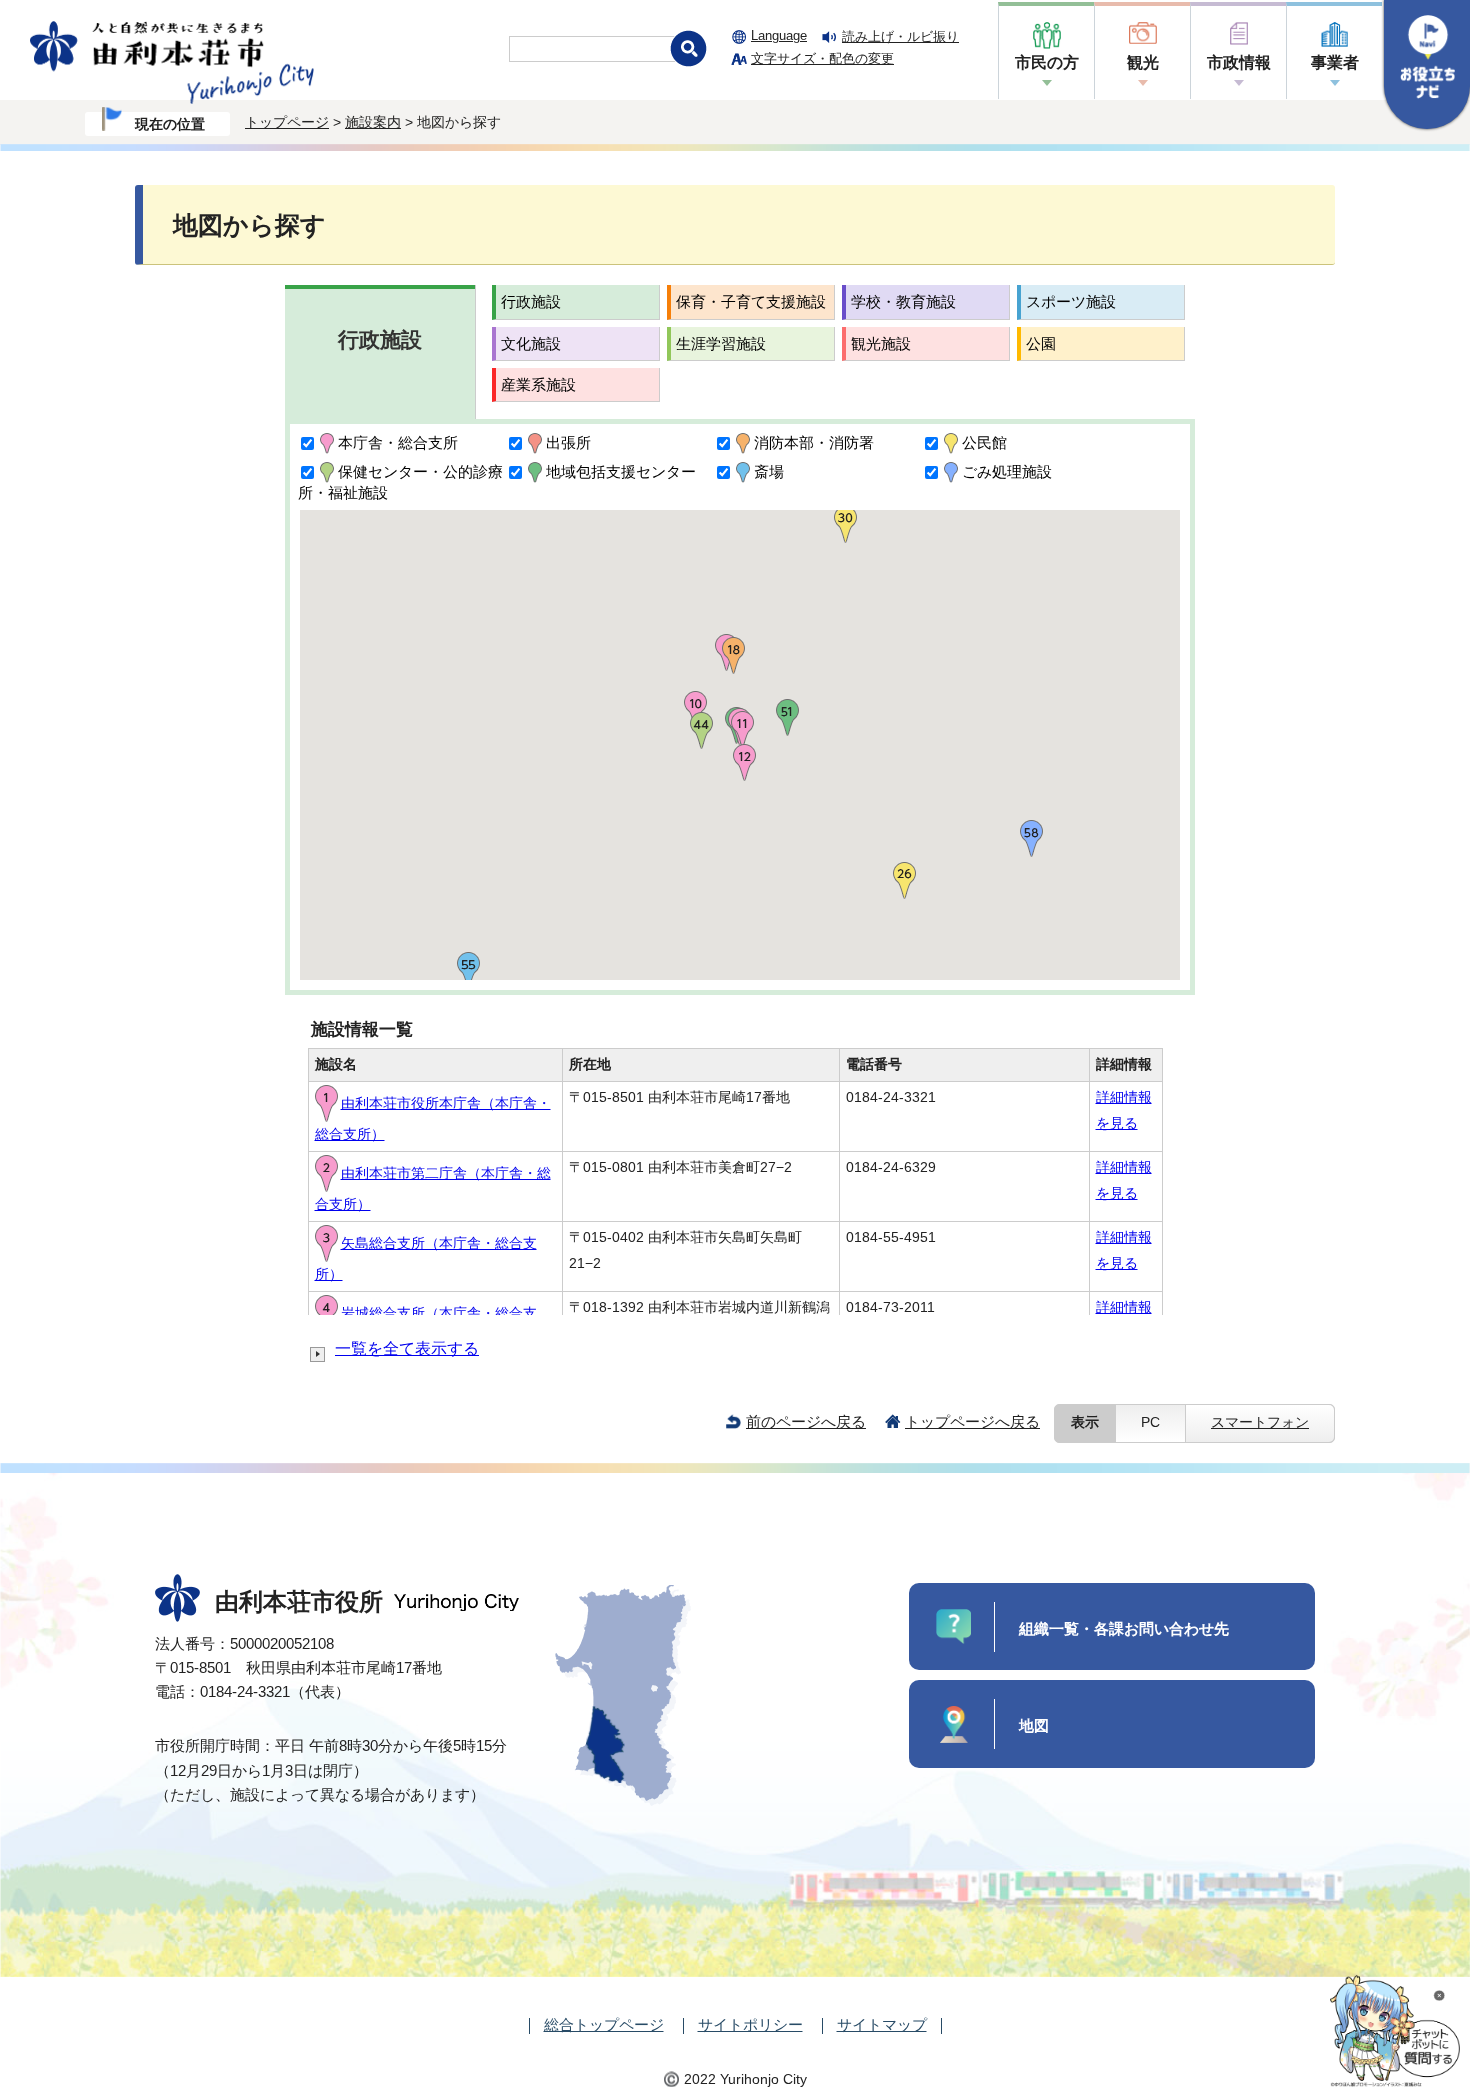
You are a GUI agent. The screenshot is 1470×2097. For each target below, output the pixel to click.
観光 (1143, 62)
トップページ (287, 122)
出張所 (568, 442)
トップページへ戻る (972, 1421)
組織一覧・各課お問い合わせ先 (1124, 1628)
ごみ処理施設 (1007, 471)
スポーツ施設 (1071, 301)
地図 (1034, 1725)
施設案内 (373, 122)
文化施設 (531, 343)
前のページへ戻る (806, 1421)
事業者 (1335, 62)
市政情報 (1239, 62)
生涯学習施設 (721, 343)
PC (1150, 1422)
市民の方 (1047, 62)
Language (779, 35)
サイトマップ (882, 2024)
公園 (1041, 343)
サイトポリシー (750, 2024)
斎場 (769, 471)
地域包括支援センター (621, 471)
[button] (742, 729)
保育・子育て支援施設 (751, 301)
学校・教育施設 (903, 301)
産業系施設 (538, 384)
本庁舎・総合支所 (398, 442)
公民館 (984, 442)
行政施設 (531, 301)
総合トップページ (604, 2024)
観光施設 (881, 343)
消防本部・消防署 (814, 442)
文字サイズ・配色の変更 (822, 58)
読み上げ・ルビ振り (900, 36)
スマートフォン (1260, 1422)
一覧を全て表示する (407, 1348)
